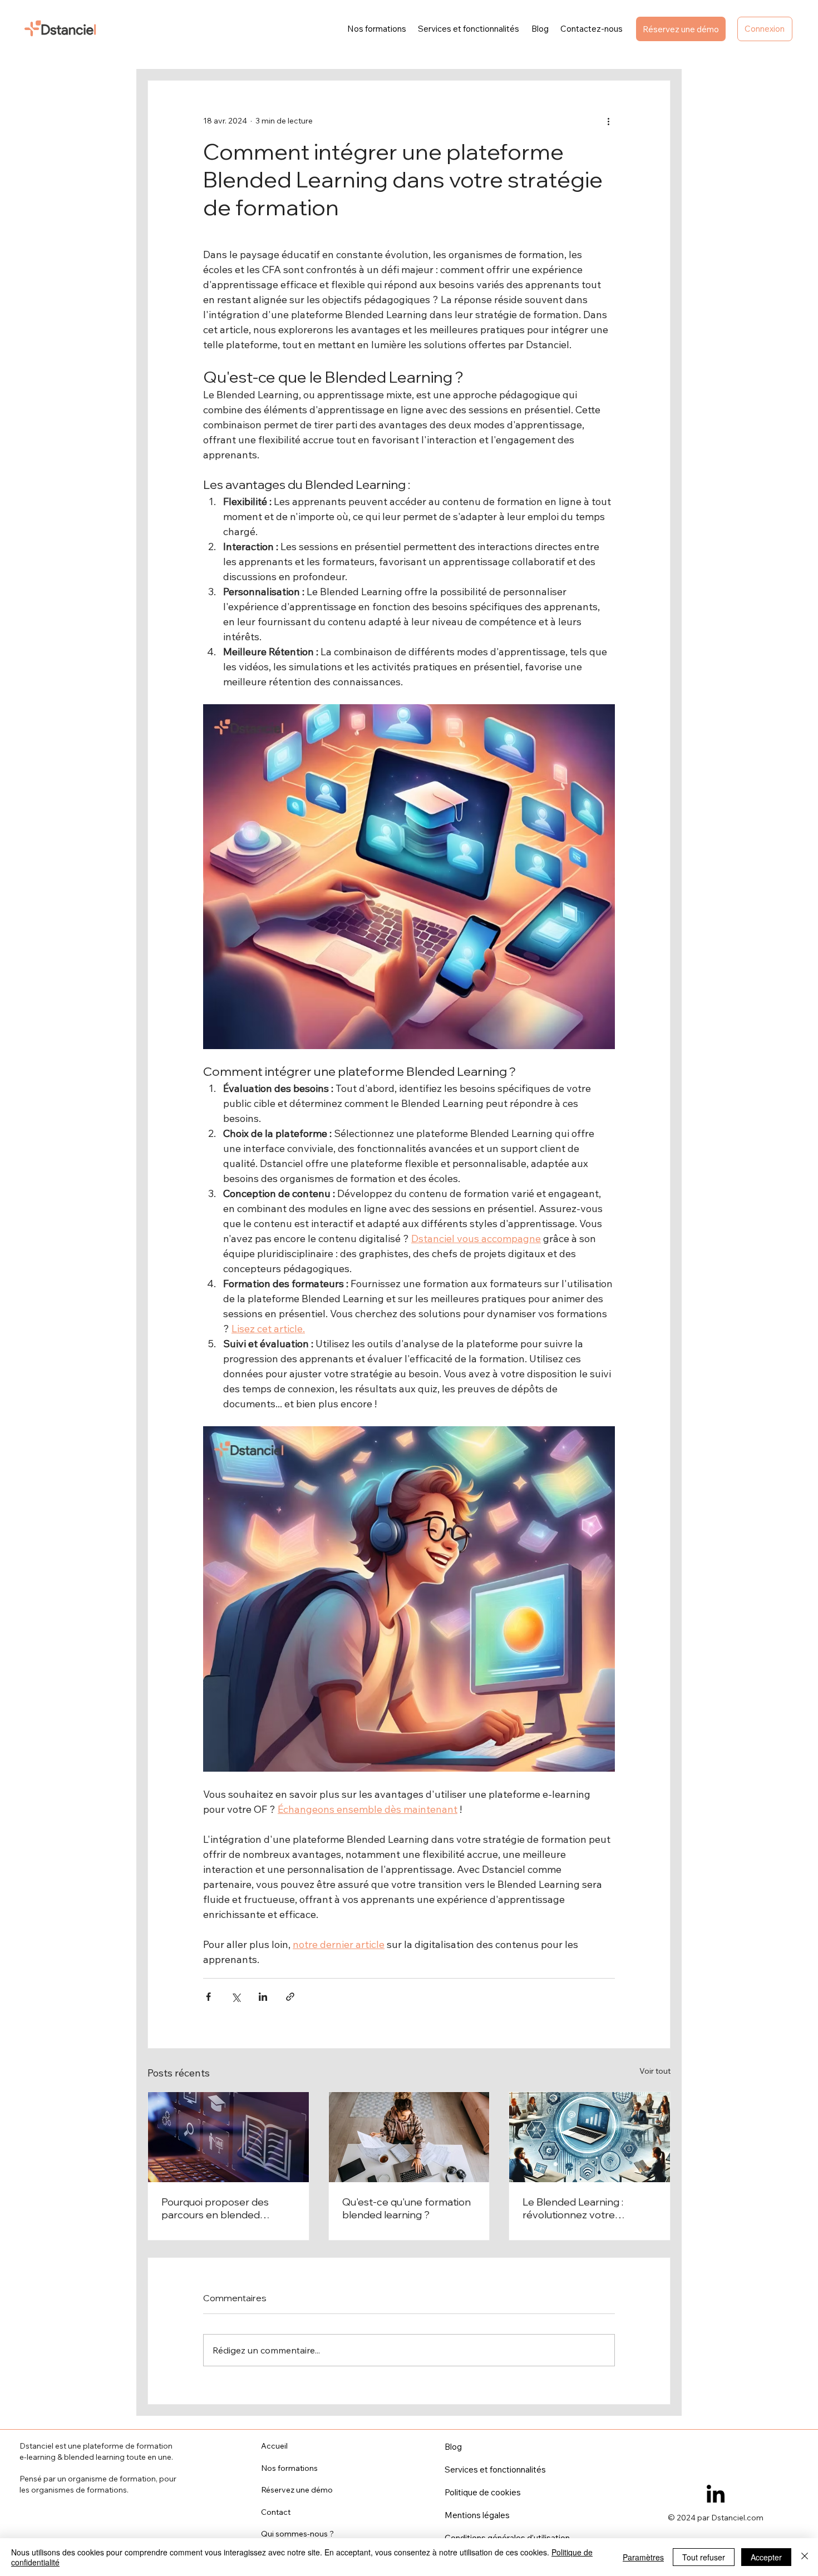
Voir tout (655, 2071)
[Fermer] (805, 2557)
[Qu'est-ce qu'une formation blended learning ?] (409, 2137)
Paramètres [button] (643, 2557)
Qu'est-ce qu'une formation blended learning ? (406, 2208)
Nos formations (289, 2468)
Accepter (766, 2557)
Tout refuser (704, 2557)
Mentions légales (477, 2515)
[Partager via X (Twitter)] (236, 1997)
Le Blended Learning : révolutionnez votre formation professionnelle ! (585, 2208)
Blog (453, 2447)
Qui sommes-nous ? (297, 2534)
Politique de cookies (483, 2492)
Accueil (274, 2446)
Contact (276, 2512)
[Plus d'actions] (608, 121)
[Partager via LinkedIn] (263, 1997)
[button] (765, 29)
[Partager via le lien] (290, 1997)
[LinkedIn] (716, 2495)
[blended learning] (228, 2137)
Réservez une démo (297, 2490)
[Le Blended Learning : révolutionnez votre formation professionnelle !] (590, 2137)
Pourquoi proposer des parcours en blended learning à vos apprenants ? (226, 2208)
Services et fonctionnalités (495, 2469)
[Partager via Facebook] (208, 1997)
